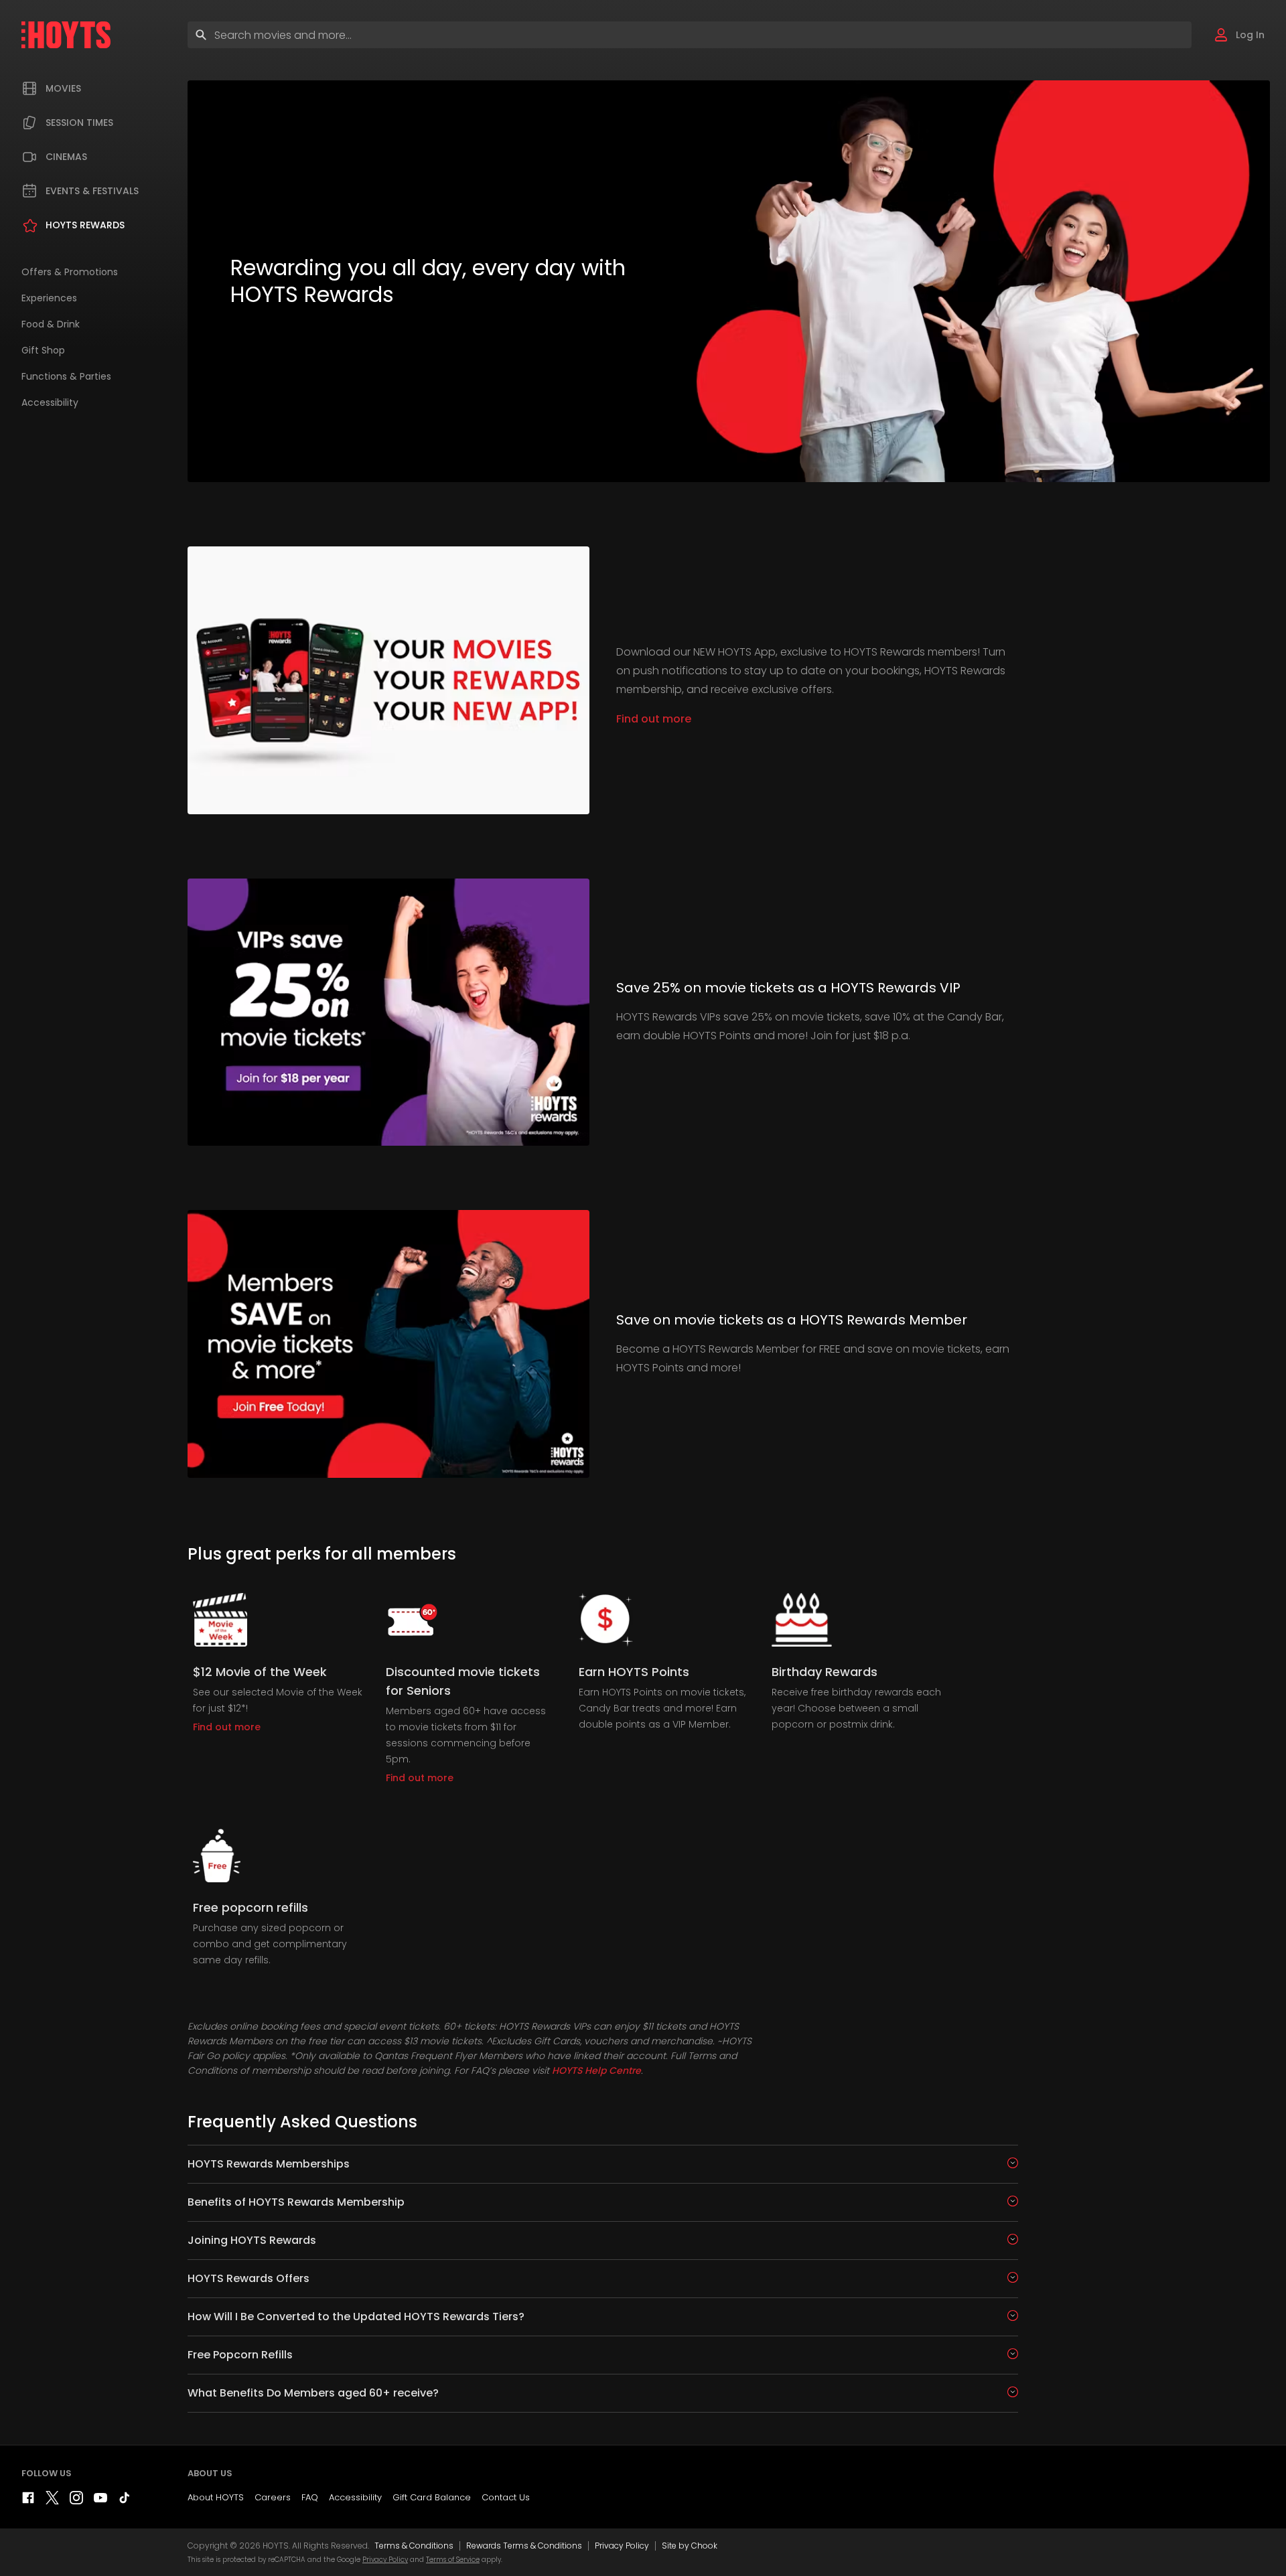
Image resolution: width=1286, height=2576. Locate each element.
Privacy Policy (622, 2546)
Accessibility (355, 2497)
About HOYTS (216, 2497)
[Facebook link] (28, 2501)
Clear (1170, 34)
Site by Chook (690, 2546)
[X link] (52, 2501)
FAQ (310, 2497)
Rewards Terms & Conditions (524, 2546)
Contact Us (506, 2497)
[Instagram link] (76, 2501)
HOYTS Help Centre (596, 2070)
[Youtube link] (100, 2501)
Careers (273, 2497)
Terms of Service (453, 2560)
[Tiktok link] (125, 2501)
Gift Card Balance (432, 2497)
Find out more (654, 719)
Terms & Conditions (414, 2546)
